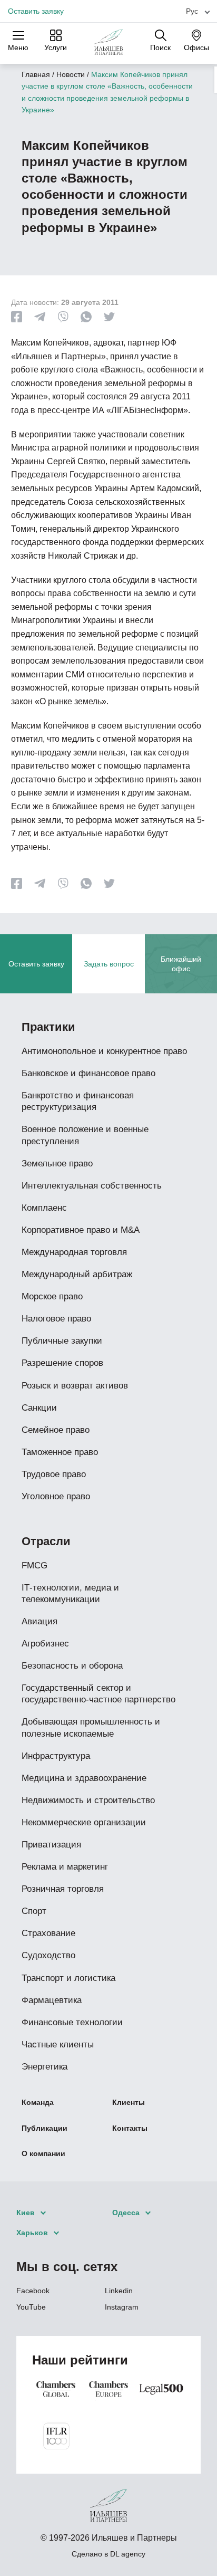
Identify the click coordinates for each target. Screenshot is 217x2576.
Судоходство (48, 1955)
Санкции (39, 1408)
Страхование (48, 1933)
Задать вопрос (109, 964)
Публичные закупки (62, 1341)
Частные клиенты (58, 2044)
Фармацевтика (52, 2000)
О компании (43, 2153)
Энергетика (45, 2067)
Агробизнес (45, 1644)
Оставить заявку (36, 11)
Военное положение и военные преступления (85, 1135)
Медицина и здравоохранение (84, 1778)
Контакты (130, 2128)
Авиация (40, 1621)
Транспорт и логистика (68, 1978)
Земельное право (57, 1163)
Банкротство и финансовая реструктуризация (78, 1101)
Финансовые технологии (72, 2022)
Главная (36, 74)
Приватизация (51, 1845)
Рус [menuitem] (192, 11)
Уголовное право (56, 1496)
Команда (38, 2102)
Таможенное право (60, 1452)
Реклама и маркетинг (65, 1867)
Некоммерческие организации (84, 1822)
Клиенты (129, 2102)
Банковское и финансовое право (88, 1073)
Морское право (52, 1296)
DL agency (128, 2554)
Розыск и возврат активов (75, 1386)
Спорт (34, 1911)
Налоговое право (56, 1319)
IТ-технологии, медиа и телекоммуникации (70, 1593)
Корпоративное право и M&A (81, 1230)
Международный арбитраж (77, 1274)
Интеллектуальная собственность (92, 1186)
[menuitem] (194, 11)
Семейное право (56, 1430)
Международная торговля (74, 1252)
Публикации (45, 2128)
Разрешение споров (62, 1363)
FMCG (34, 1565)
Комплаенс (44, 1208)
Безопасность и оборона (72, 1666)
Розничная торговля (63, 1889)
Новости (71, 74)
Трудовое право (54, 1474)
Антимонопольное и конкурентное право (104, 1051)
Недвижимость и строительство (88, 1800)
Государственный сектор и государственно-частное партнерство (98, 1694)
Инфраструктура (56, 1756)
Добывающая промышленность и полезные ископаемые (91, 1727)
